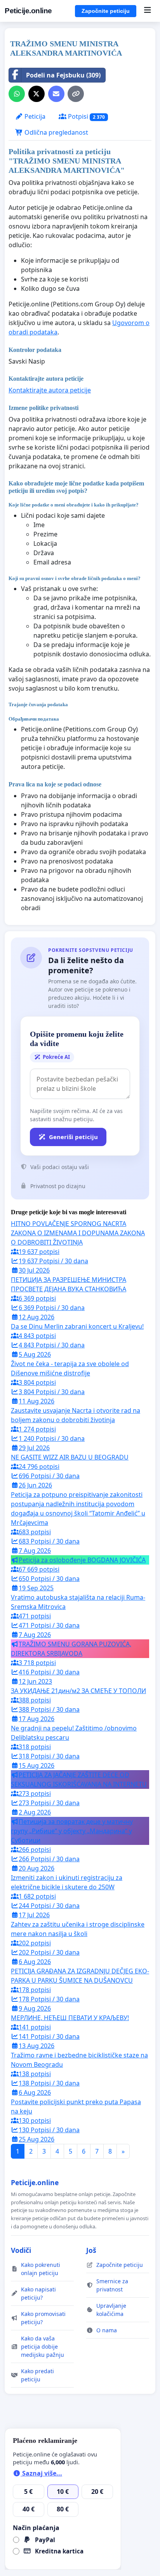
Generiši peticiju (73, 1137)
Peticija (34, 116)
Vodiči (21, 2250)
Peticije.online (28, 11)
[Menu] (147, 11)
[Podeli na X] (37, 94)
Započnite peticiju (106, 11)
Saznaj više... (41, 2473)
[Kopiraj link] (76, 94)
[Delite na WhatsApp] (17, 94)
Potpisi (86, 116)
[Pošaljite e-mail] (56, 94)
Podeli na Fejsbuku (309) (63, 75)
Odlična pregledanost (56, 132)
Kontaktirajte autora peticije (50, 390)
